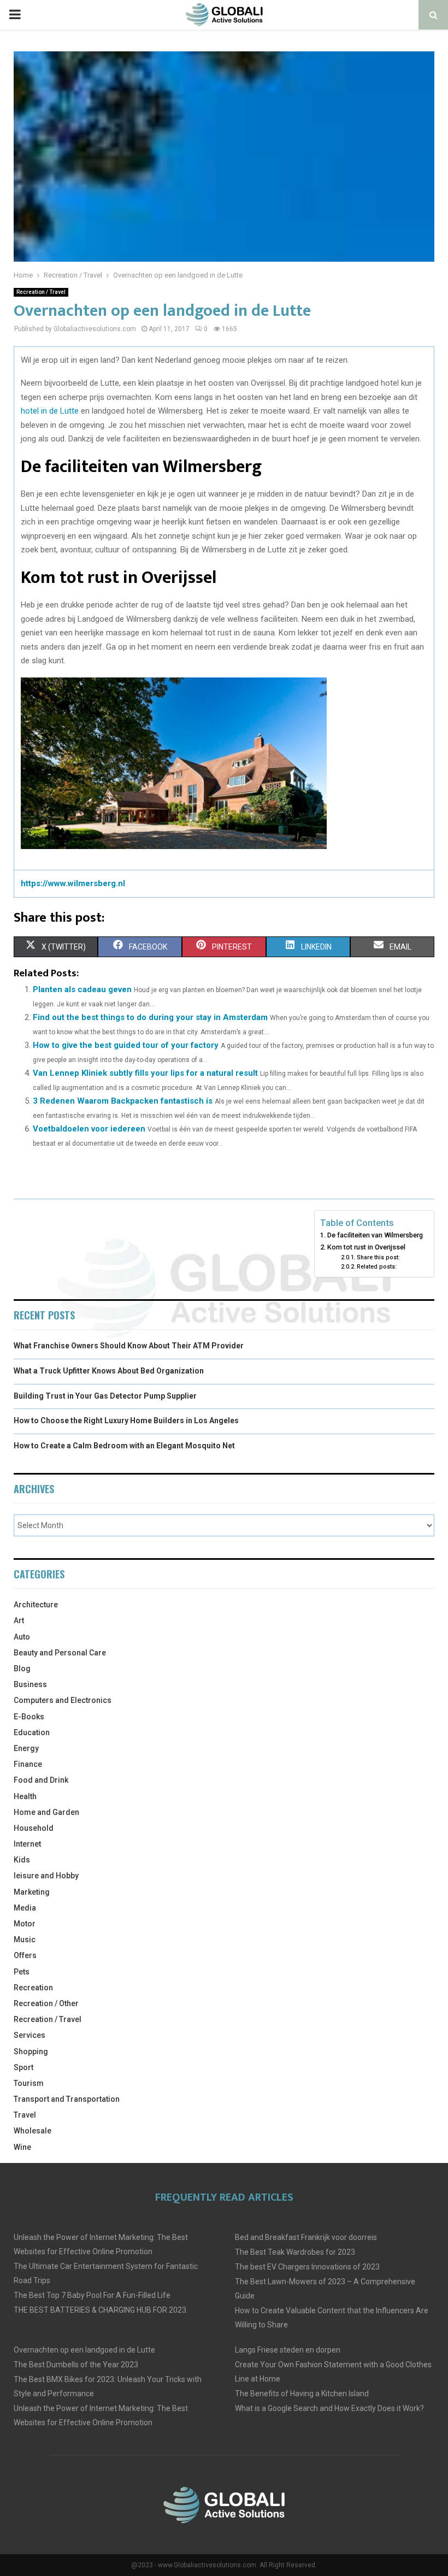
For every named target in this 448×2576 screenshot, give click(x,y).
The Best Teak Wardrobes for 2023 (295, 2252)
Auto (22, 1637)
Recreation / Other (46, 2003)
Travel (25, 2115)
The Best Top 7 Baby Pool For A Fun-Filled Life (92, 2295)
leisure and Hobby (46, 1876)
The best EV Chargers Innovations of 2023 (307, 2267)
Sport (23, 2067)
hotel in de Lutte (50, 411)
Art (19, 1620)
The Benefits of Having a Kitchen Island (302, 2394)
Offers (25, 1955)
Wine (22, 2147)
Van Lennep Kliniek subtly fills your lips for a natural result (145, 1073)
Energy (26, 1748)
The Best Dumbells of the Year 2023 (76, 2365)
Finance (28, 1764)
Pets (22, 1972)
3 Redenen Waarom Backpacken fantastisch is (123, 1101)
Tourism (29, 2083)
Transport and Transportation (67, 2099)
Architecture (36, 1605)
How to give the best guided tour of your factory (126, 1045)
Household (34, 1828)
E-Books (29, 1717)
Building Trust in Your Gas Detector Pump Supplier (105, 1396)
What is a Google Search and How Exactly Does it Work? (329, 2408)
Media (25, 1908)
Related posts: (377, 1267)
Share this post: (378, 1257)
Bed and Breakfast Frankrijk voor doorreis (306, 2237)
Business (30, 1684)
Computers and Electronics (63, 1700)
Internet (27, 1844)
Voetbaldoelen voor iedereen (89, 1129)
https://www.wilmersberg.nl (73, 883)
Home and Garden (46, 1812)
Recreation (33, 1988)
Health (25, 1796)
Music (25, 1940)
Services (30, 2035)
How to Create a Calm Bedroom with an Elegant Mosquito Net (124, 1446)
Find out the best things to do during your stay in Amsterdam (150, 1017)
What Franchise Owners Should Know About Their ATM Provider (129, 1346)
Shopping (31, 2052)
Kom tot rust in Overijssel (366, 1247)
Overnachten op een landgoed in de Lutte (84, 2350)
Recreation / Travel (41, 292)
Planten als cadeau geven (82, 989)
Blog (22, 1669)
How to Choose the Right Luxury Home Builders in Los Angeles (126, 1420)
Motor (25, 1924)
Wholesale (33, 2131)
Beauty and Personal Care (60, 1653)
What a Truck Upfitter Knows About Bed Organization (109, 1371)
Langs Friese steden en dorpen (288, 2350)
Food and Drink (41, 1780)
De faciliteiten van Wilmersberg (375, 1235)
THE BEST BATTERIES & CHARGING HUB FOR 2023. (101, 2310)
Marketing (32, 1892)
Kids (22, 1860)
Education (32, 1732)
